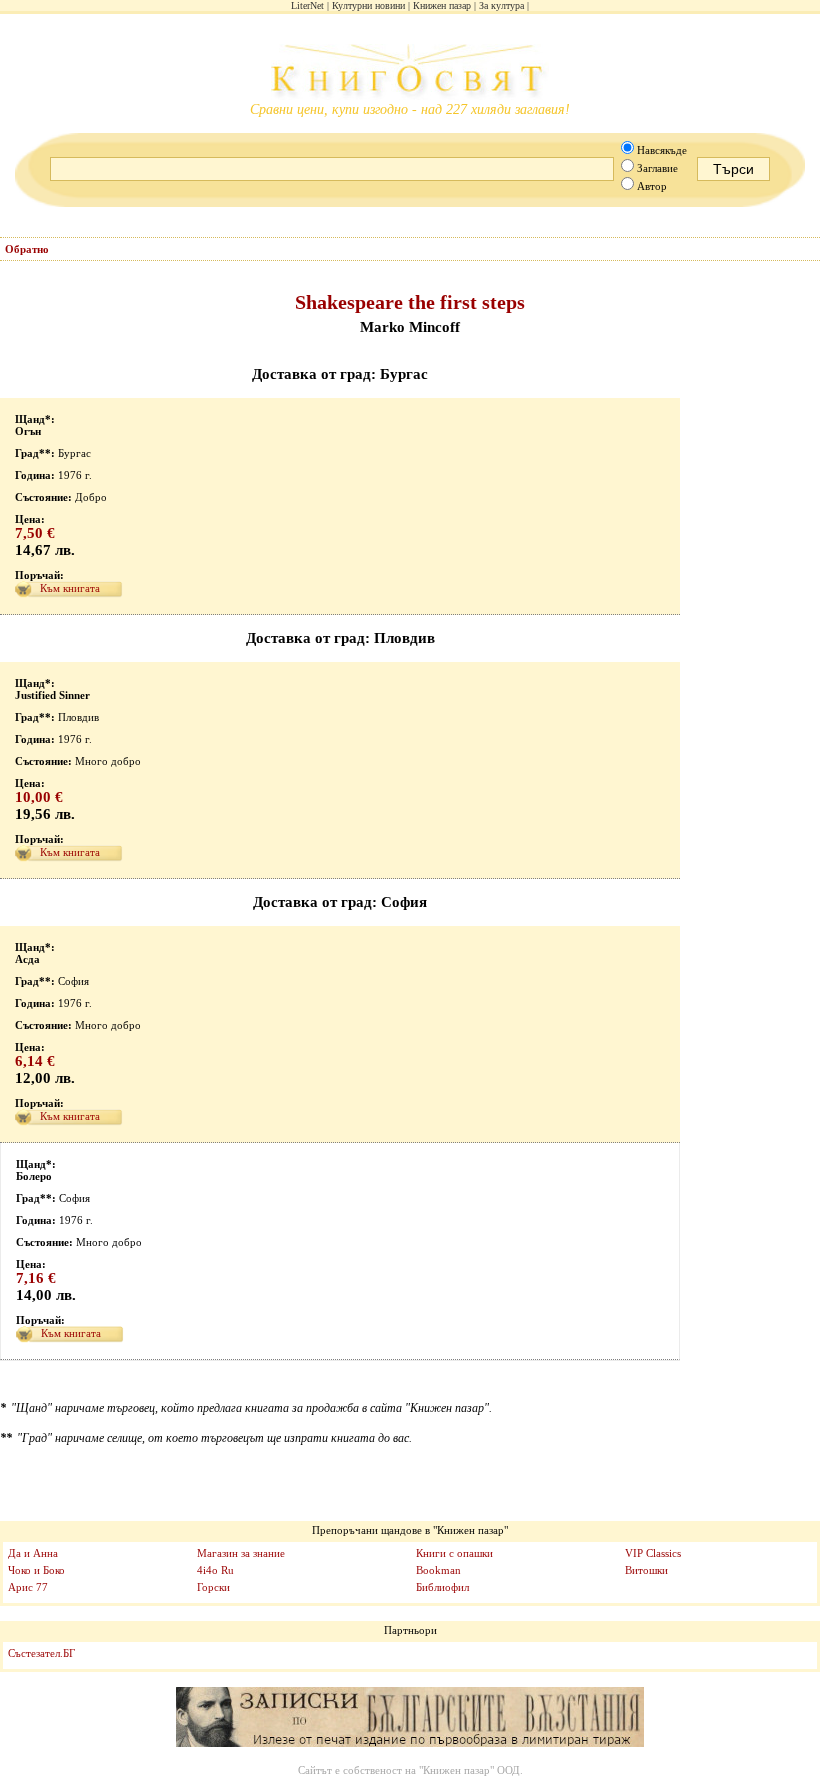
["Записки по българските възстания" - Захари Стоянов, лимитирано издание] (410, 1718)
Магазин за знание (241, 1553)
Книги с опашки (454, 1553)
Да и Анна (33, 1553)
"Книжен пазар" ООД (469, 1770)
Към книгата (70, 588)
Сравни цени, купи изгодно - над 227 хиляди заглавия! (410, 109)
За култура (501, 5)
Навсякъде (662, 150)
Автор (652, 186)
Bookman (438, 1570)
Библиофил (442, 1587)
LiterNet (307, 5)
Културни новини (368, 5)
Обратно (27, 249)
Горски (213, 1587)
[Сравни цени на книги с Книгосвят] (410, 73)
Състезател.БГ (41, 1653)
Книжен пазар (442, 5)
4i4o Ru (215, 1570)
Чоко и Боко (36, 1570)
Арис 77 (28, 1587)
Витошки (646, 1570)
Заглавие (657, 168)
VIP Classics (653, 1553)
